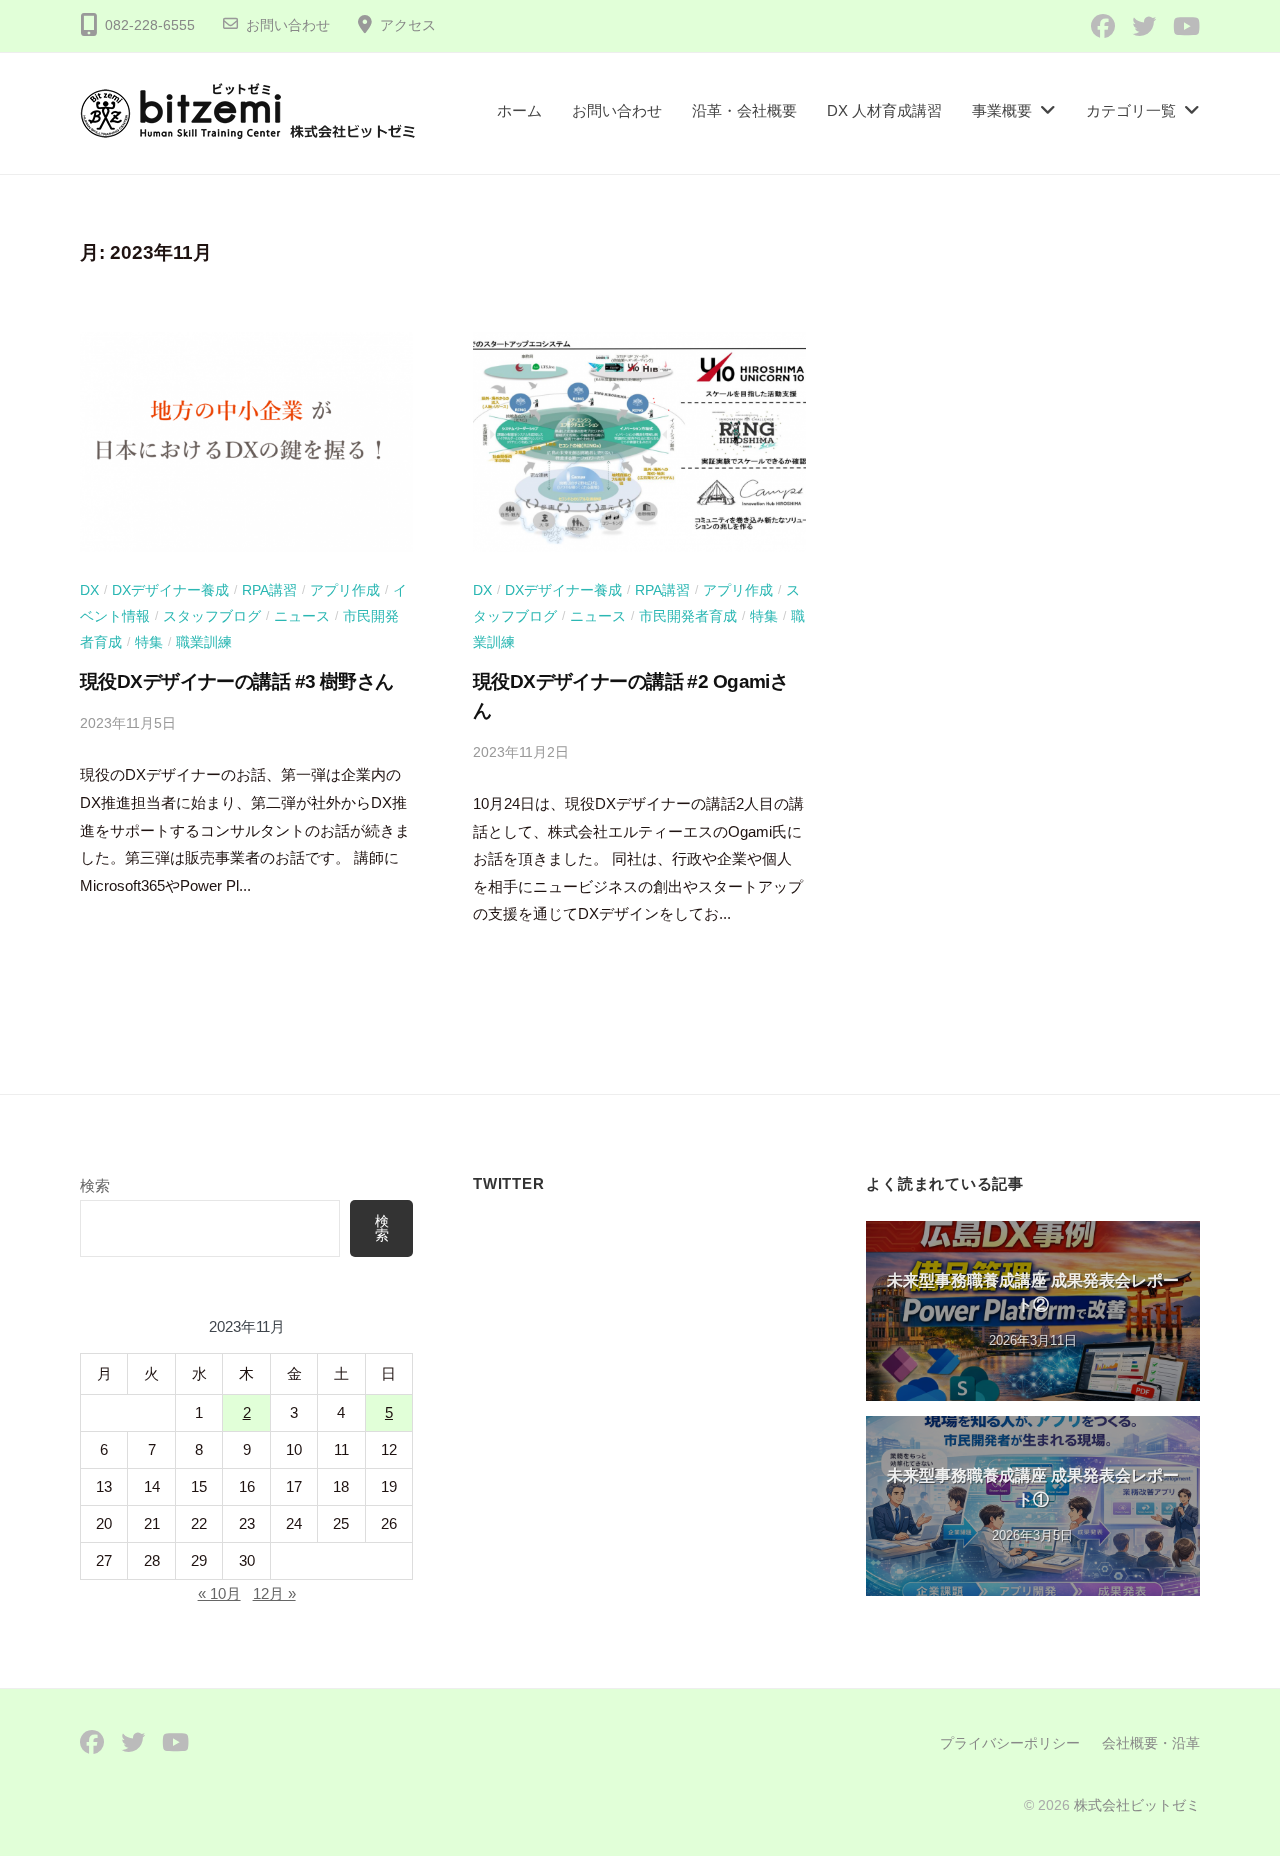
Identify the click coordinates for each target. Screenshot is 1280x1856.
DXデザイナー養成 (170, 590)
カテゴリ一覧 (1131, 110)
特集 (149, 642)
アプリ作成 (345, 590)
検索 (95, 1185)
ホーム (519, 110)
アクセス (408, 25)
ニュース (302, 616)
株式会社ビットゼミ (1137, 1805)
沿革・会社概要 (744, 110)
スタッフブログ (212, 616)
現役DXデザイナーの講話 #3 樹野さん (236, 681)
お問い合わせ (288, 25)
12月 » (274, 1593)
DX (89, 590)
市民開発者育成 (688, 616)
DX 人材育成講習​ (884, 110)
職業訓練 (204, 642)
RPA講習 (269, 590)
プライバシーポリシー (1010, 1743)
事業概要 (1002, 110)
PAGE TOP (1231, 1783)
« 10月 (219, 1593)
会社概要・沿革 (1151, 1743)
